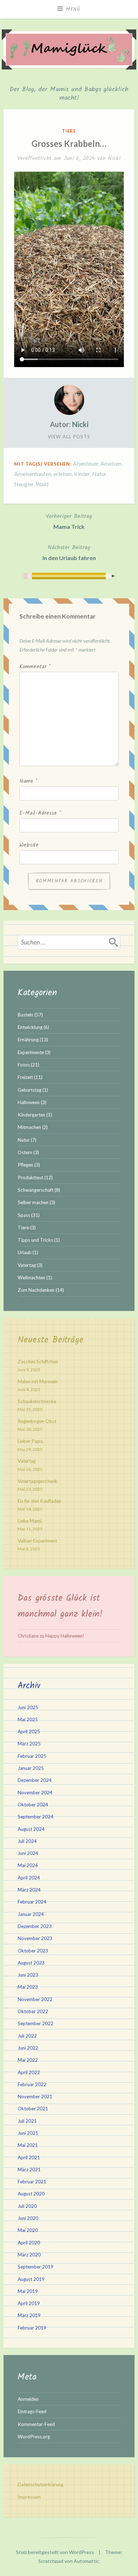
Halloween (29, 1102)
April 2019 (29, 2303)
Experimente (31, 1052)
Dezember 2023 (35, 1926)
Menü (73, 9)
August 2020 (31, 2194)
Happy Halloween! (65, 1636)
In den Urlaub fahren (69, 552)
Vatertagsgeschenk (38, 1481)
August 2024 (31, 1829)
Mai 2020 (28, 2230)
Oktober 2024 (33, 1805)
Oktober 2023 (33, 1951)
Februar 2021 (32, 2182)
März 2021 (29, 2170)
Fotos (24, 1065)
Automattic (86, 2561)
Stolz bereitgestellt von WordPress (55, 2552)
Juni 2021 (28, 2133)
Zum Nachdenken (36, 1290)
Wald (42, 484)
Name (28, 781)
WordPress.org (34, 2437)
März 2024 (29, 1890)
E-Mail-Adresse (40, 813)
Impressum (29, 2497)
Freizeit (25, 1077)
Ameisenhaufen (33, 474)
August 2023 (31, 1963)
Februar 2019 (32, 2328)
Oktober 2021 (33, 2109)
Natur (99, 474)
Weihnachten (31, 1278)
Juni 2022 (28, 2048)
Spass (24, 1215)
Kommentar (35, 667)
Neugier (24, 484)
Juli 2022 (27, 2036)
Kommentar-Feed (36, 2424)
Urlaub (25, 1252)
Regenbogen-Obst (37, 1421)
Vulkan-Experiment (37, 1541)
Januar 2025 (31, 1768)
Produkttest (30, 1178)
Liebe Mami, (30, 1521)
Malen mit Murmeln (38, 1381)
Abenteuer (86, 463)
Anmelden (28, 2399)
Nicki (114, 158)
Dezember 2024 (35, 1780)
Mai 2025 (28, 1719)
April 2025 (29, 1732)
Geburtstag (30, 1090)
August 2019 (31, 2279)
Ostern (25, 1152)
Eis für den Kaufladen (39, 1501)
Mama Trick (69, 521)
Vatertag (27, 1265)
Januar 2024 (31, 1914)
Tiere (69, 131)
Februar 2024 (32, 1902)
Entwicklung (30, 1027)
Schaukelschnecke (37, 1401)
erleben (63, 474)
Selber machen (33, 1202)
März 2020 (29, 2255)
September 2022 (36, 2023)
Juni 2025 (28, 1707)
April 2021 (29, 2157)
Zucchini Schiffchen (38, 1362)
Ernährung (28, 1040)
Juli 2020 (27, 2206)
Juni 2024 (28, 1853)
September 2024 (36, 1817)
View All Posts (69, 437)
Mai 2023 (28, 1987)
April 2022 (29, 2072)
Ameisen (111, 463)
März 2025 (29, 1744)
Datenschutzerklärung (41, 2484)
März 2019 (29, 2315)
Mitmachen (29, 1127)
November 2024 (35, 1793)
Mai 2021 (28, 2145)
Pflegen (25, 1165)
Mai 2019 (28, 2291)
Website (29, 845)
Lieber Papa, (31, 1441)
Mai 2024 (28, 1865)
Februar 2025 (32, 1756)
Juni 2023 (28, 1975)
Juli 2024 (27, 1841)
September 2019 (36, 2267)
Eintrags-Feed (32, 2411)
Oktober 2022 (33, 2011)
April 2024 (29, 1878)
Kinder (82, 474)
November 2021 (35, 2096)
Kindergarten (31, 1115)
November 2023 (35, 1938)
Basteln (25, 1015)
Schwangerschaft (36, 1190)
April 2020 (29, 2243)
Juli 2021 (27, 2121)
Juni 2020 (28, 2218)
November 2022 (35, 1999)
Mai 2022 (28, 2060)
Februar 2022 (32, 2084)
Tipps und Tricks (35, 1240)
